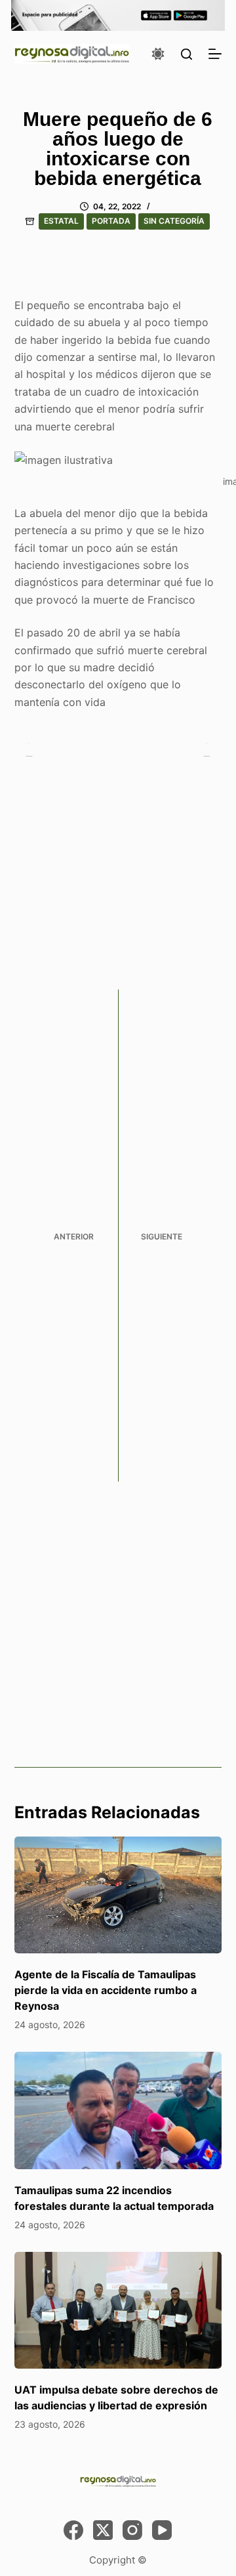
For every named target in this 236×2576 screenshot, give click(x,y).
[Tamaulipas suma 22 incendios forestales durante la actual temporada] (118, 2110)
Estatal (61, 221)
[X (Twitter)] (103, 2530)
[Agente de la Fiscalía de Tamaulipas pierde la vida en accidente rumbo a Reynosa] (118, 1895)
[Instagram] (132, 2530)
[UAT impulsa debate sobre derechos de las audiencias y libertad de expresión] (118, 2310)
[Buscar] (187, 54)
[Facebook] (73, 2530)
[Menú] (215, 54)
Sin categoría (174, 221)
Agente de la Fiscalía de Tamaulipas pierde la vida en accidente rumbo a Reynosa (106, 1990)
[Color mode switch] (158, 54)
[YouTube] (162, 2530)
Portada (111, 221)
